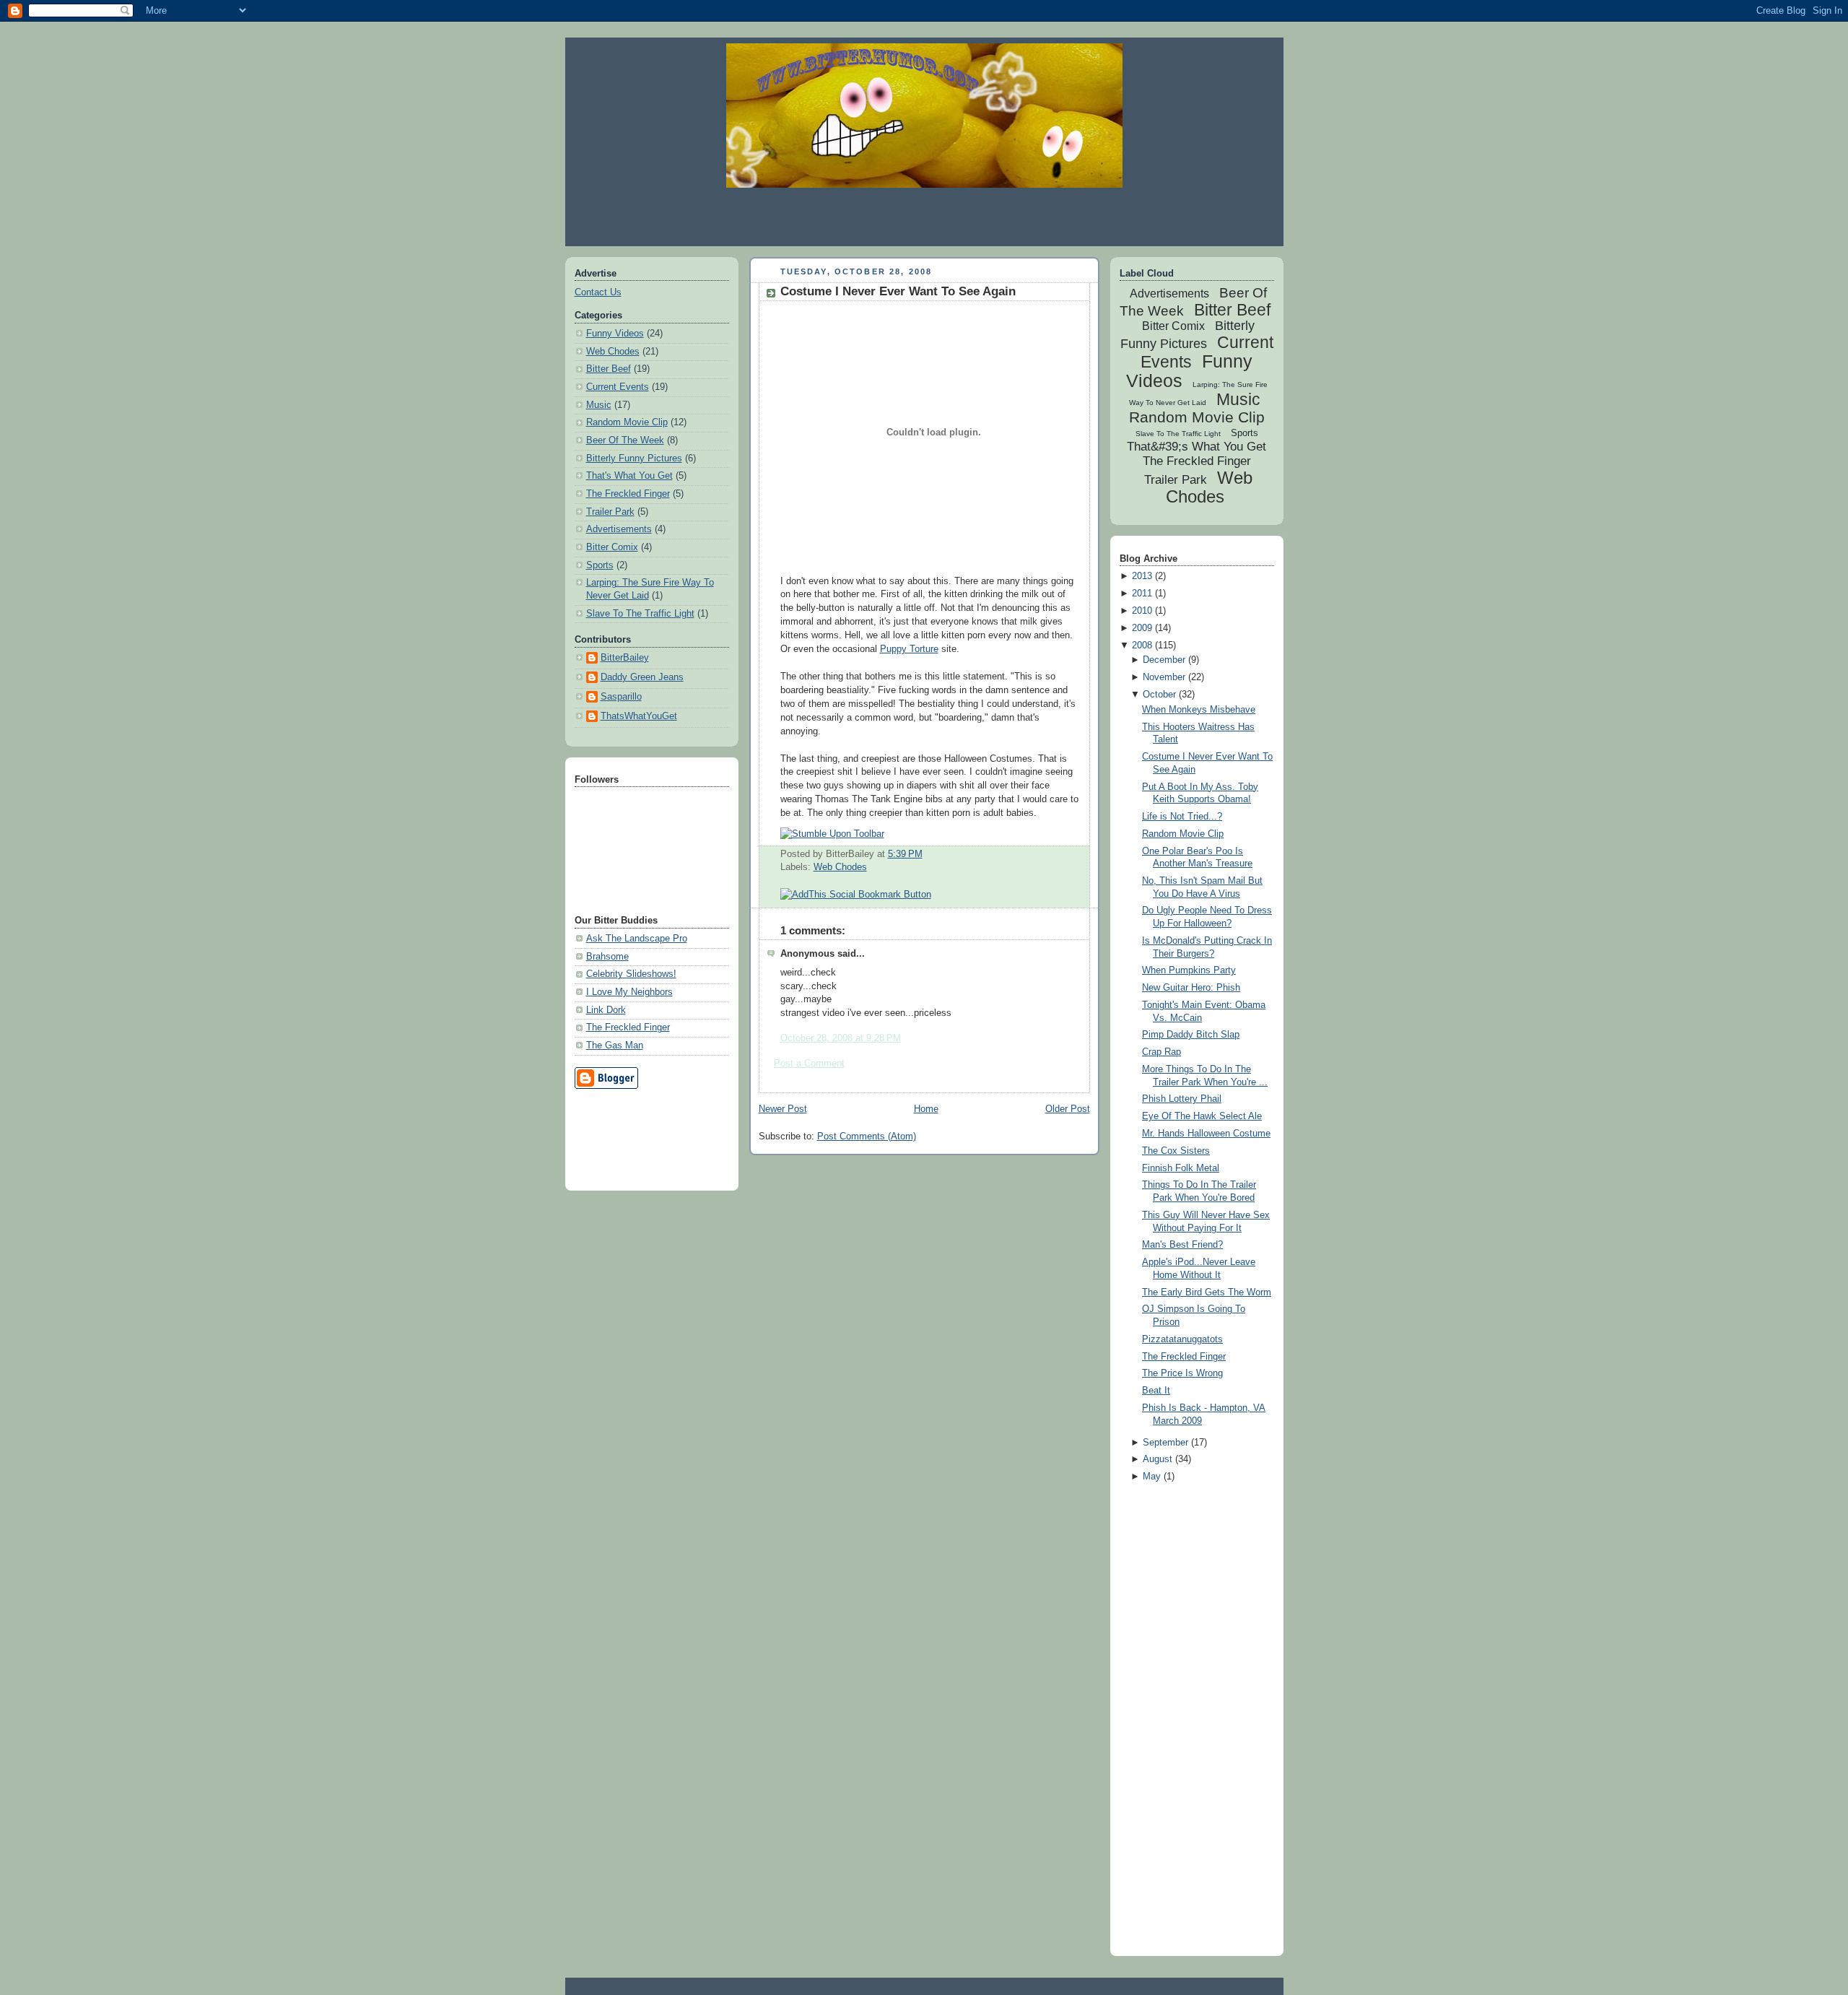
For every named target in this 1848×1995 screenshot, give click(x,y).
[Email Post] (927, 854)
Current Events (618, 387)
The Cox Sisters (1176, 1151)
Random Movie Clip (627, 422)
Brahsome (607, 957)
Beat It (1156, 1391)
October (1159, 695)
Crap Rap (1161, 1052)
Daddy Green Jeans (642, 677)
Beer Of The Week (625, 440)
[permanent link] (832, 834)
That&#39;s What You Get (1197, 447)
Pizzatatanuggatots (1182, 1339)
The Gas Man (615, 1046)
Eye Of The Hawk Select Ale (1202, 1116)
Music (599, 405)
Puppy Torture (909, 649)
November (1164, 677)
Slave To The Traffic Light (640, 614)
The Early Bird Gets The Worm (1207, 1292)
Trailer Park (610, 512)
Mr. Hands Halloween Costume (1206, 1134)
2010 (1142, 611)
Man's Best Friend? (1182, 1245)
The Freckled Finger (628, 494)
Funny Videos (615, 334)
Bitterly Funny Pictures (634, 458)
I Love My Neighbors (629, 992)
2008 (1142, 646)
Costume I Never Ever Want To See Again (898, 291)
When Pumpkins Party (1189, 970)
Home (926, 1109)
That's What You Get (629, 476)
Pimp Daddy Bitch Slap (1191, 1035)
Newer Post (783, 1109)
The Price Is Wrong (1182, 1373)
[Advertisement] (924, 217)
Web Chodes (613, 352)
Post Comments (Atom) (867, 1136)
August (1158, 1459)
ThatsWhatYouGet (639, 716)
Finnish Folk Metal (1181, 1168)
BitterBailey (625, 658)
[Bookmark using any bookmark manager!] (856, 895)
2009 (1142, 628)
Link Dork (606, 1010)
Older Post (1068, 1109)
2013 (1142, 576)
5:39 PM (905, 854)
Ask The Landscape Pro (637, 939)
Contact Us (598, 292)
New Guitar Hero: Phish (1191, 988)
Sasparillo (621, 697)
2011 (1142, 594)
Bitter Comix (612, 547)
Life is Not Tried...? (1182, 817)
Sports (600, 565)
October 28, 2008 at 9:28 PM (841, 1038)
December (1164, 660)
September (1165, 1443)
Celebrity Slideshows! (631, 974)
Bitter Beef (609, 369)
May (1152, 1477)
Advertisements (619, 529)
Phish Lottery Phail (1182, 1099)
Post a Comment (809, 1064)
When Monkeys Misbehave (1199, 710)
